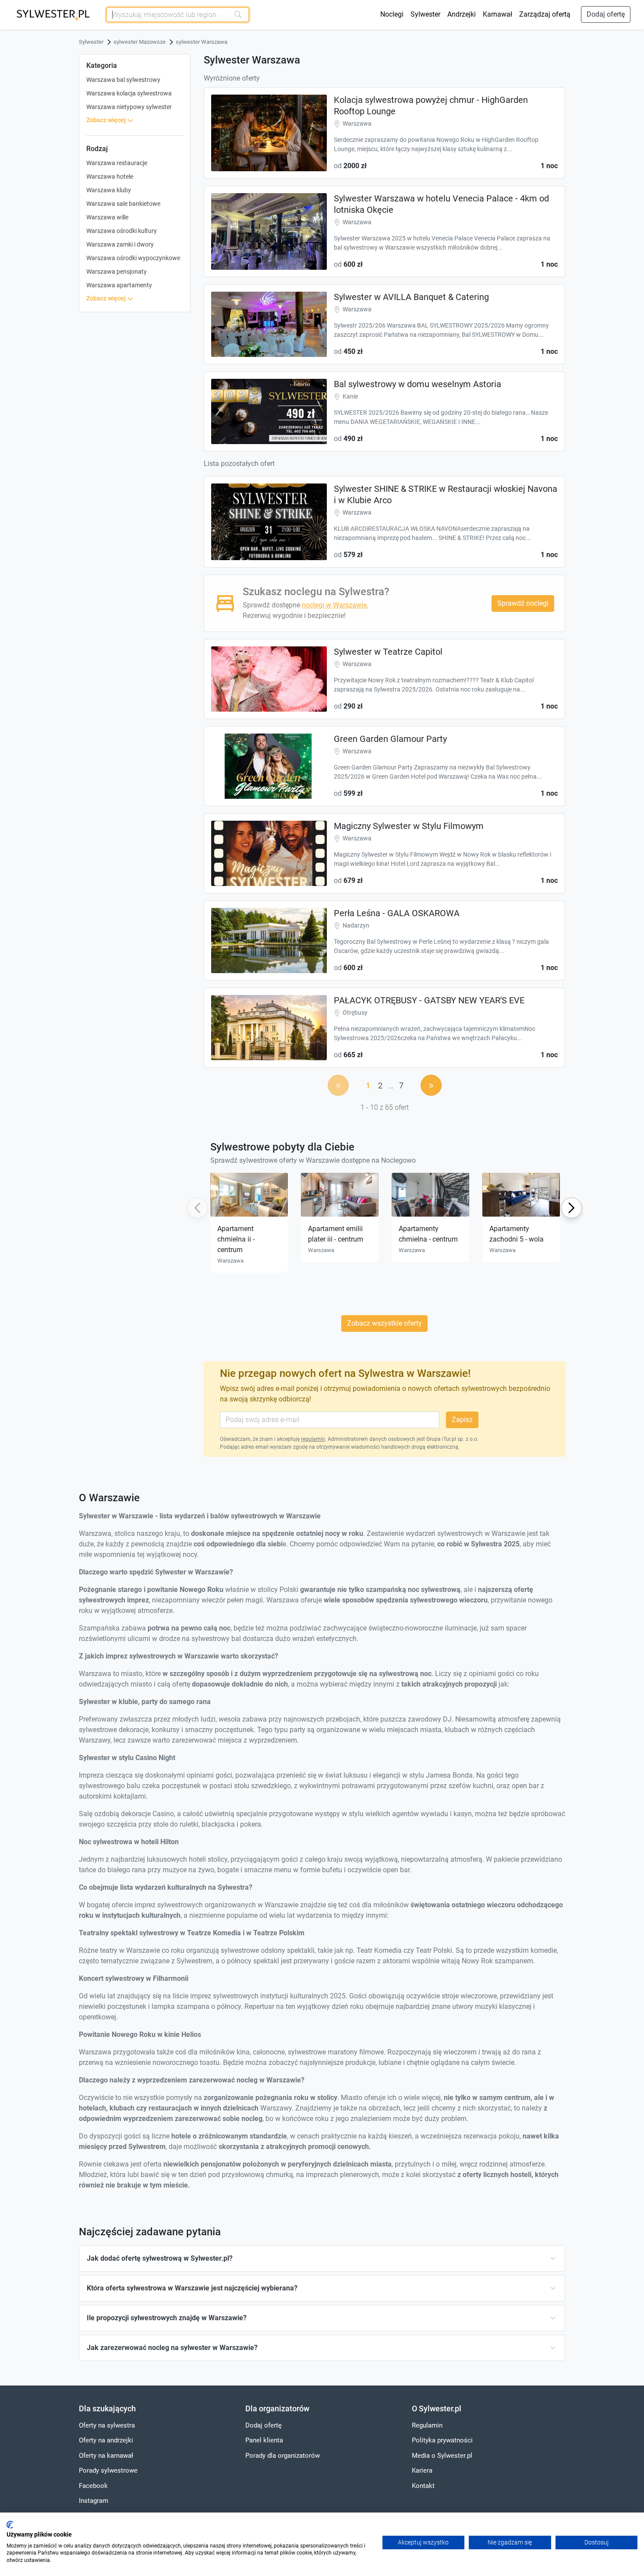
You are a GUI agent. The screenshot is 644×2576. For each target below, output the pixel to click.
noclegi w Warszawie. (335, 605)
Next (571, 1208)
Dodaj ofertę (606, 14)
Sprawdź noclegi (523, 603)
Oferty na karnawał (106, 2456)
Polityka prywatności (442, 2440)
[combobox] (168, 15)
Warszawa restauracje (117, 163)
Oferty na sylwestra (107, 2425)
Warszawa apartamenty (119, 285)
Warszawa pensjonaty (117, 272)
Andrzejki (462, 14)
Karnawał (497, 14)
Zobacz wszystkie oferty (384, 1323)
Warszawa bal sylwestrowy (123, 80)
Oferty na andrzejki (106, 2440)
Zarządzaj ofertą (545, 14)
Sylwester (425, 14)
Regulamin (427, 2425)
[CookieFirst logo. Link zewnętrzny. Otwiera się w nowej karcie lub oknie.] (10, 2525)
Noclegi (392, 14)
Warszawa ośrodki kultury (122, 231)
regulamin (313, 1439)
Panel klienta (264, 2440)
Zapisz (462, 1420)
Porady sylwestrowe (108, 2470)
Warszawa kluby (109, 190)
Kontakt (423, 2486)
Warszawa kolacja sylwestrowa (129, 93)
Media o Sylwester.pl (442, 2456)
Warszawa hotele (110, 176)
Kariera (422, 2470)
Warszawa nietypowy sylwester (129, 107)
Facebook (93, 2486)
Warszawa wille (107, 217)
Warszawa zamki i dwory (120, 244)
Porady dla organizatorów (283, 2456)
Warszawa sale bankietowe (123, 204)
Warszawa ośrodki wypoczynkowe (133, 258)
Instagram (94, 2501)
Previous (196, 1208)
